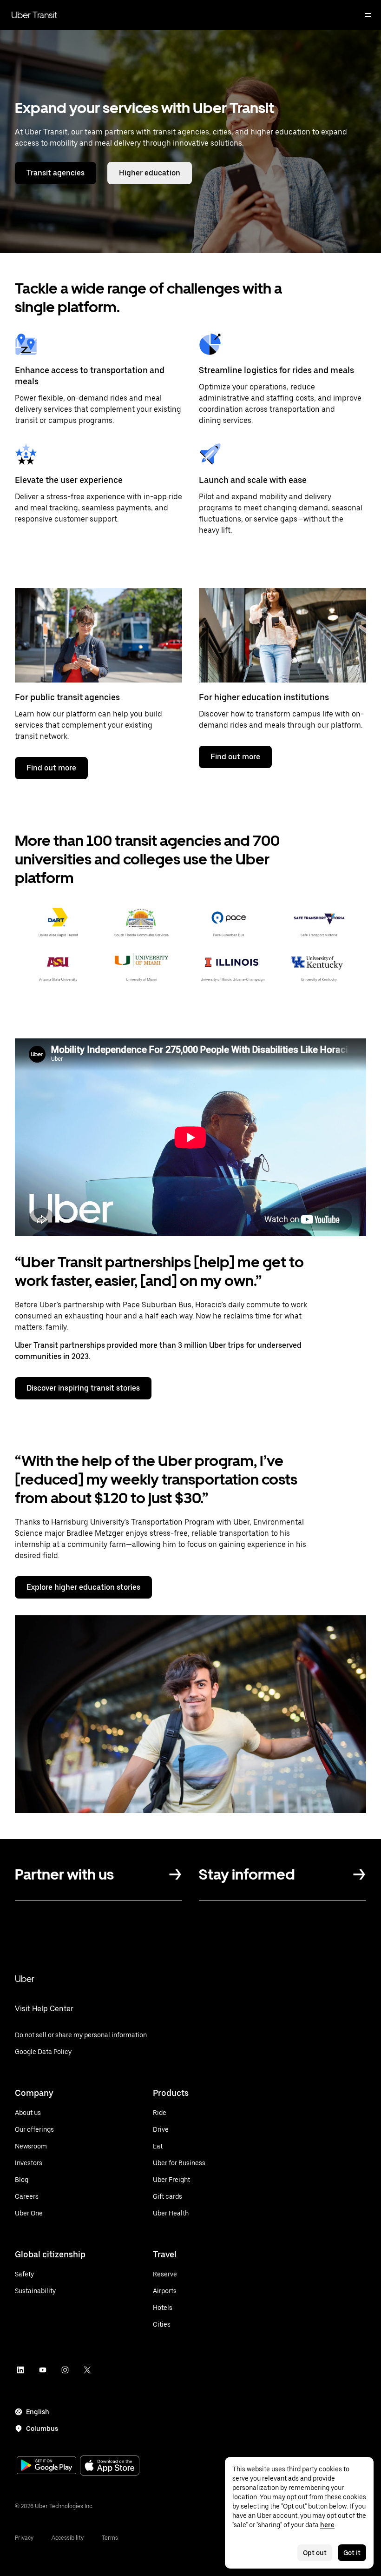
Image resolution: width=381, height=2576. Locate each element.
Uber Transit (34, 15)
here (327, 2525)
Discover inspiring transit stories (83, 1388)
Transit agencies (56, 173)
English (38, 2412)
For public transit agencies (67, 697)
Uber (25, 1979)
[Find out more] (99, 635)
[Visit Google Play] (46, 2466)
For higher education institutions (264, 697)
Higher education (150, 173)
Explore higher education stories (83, 1587)
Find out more (51, 768)
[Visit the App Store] (110, 2466)
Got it (352, 2553)
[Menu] (368, 15)
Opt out (315, 2553)
